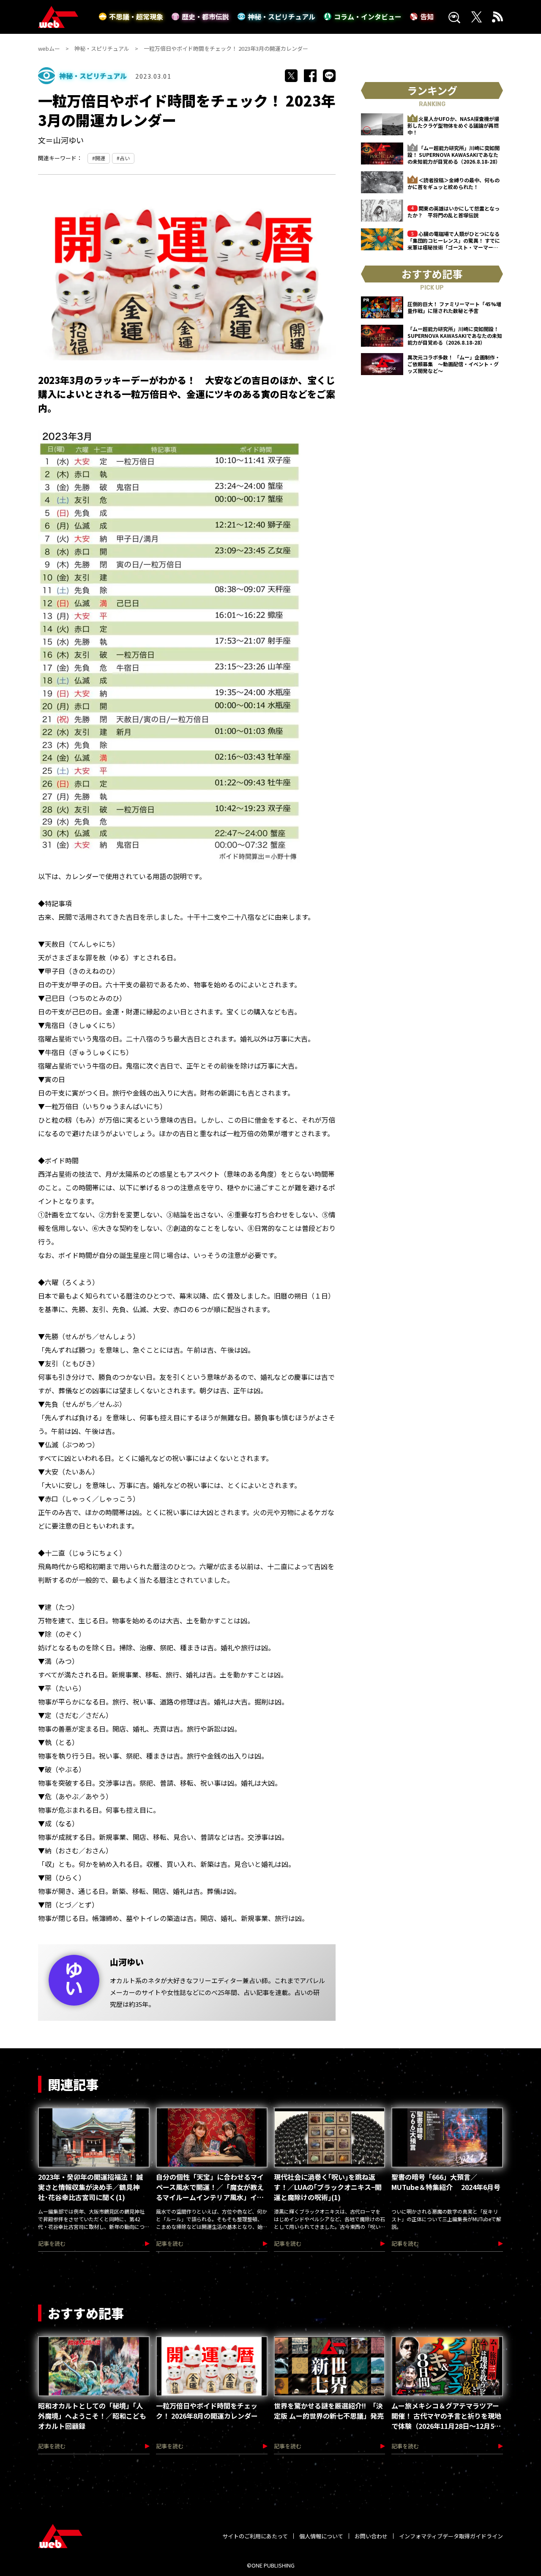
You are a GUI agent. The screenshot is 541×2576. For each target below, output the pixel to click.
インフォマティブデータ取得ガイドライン (451, 2536)
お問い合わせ (371, 2536)
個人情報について (321, 2536)
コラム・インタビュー (368, 16)
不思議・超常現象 (136, 16)
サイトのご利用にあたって (255, 2536)
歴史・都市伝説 (205, 16)
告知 (427, 16)
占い (125, 158)
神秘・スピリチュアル (281, 16)
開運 (100, 158)
